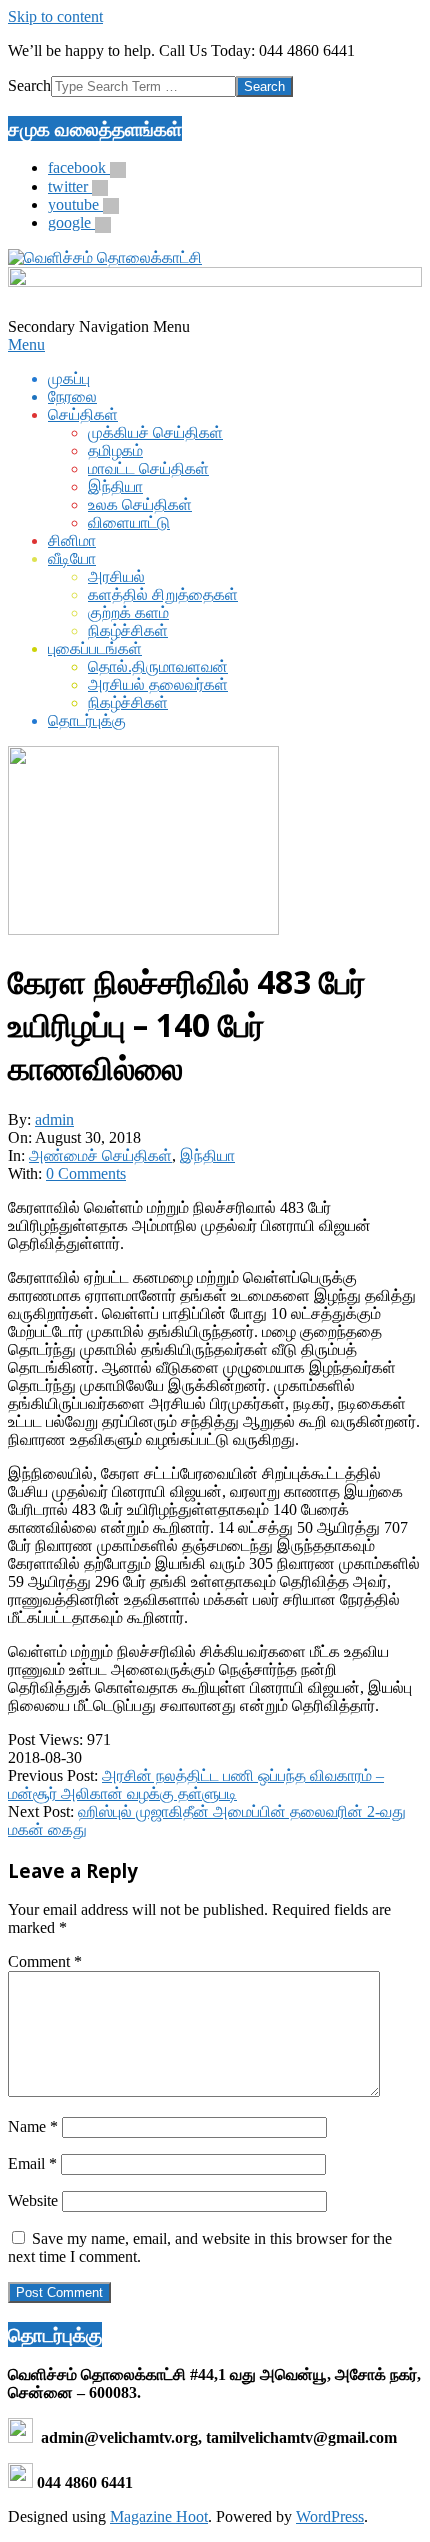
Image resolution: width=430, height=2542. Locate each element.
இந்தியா (207, 1155)
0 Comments (86, 1173)
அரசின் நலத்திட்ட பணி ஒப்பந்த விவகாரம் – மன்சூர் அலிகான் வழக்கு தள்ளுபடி (196, 1784)
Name (33, 2126)
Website (33, 2200)
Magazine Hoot (159, 2516)
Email (32, 2163)
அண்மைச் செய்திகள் (100, 1155)
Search (29, 85)
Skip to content (55, 16)
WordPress (330, 2516)
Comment (45, 1961)
